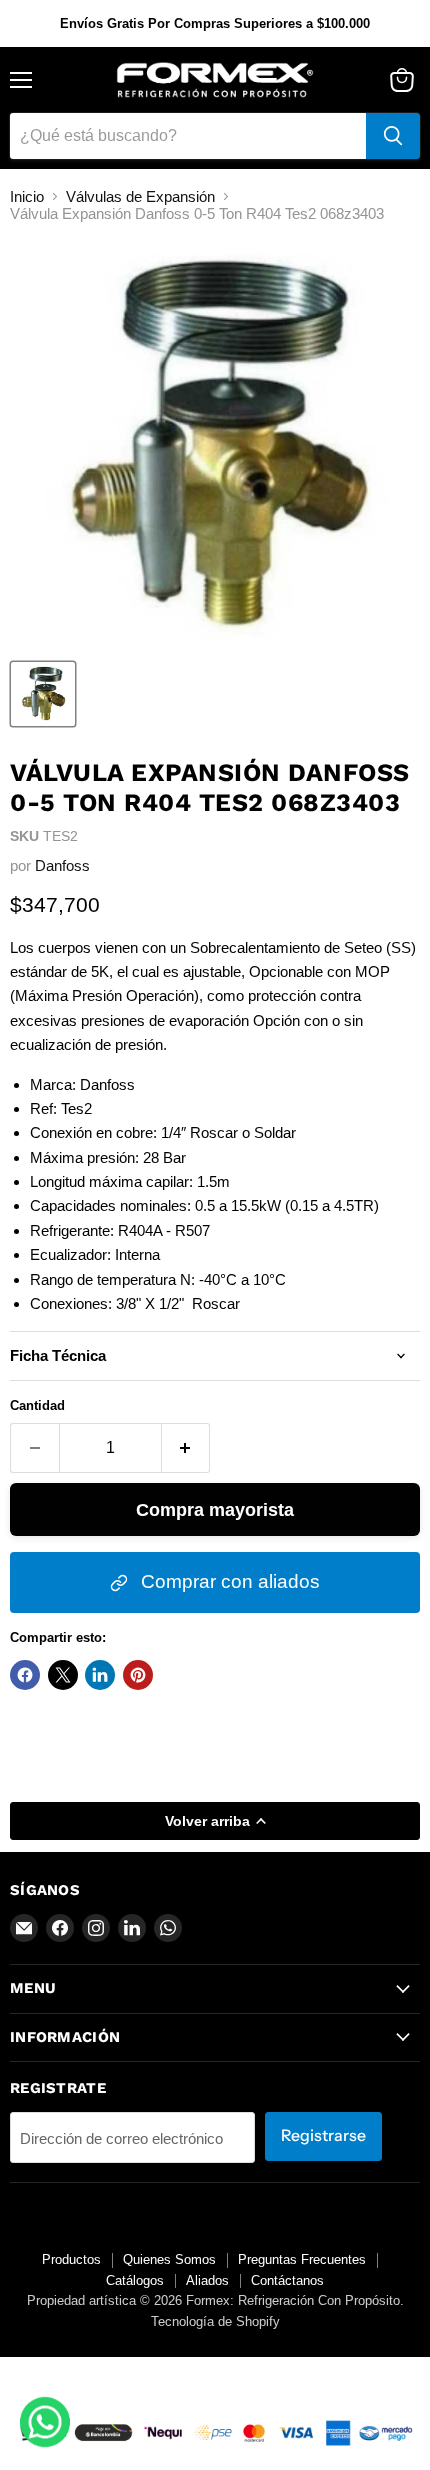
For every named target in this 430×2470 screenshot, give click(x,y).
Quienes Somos (169, 2259)
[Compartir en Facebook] (25, 1675)
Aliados (207, 2280)
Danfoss (62, 865)
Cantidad (37, 1405)
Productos (71, 2259)
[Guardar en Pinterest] (138, 1675)
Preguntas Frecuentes (302, 2259)
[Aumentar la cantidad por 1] (186, 1448)
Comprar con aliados (228, 1581)
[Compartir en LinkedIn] (100, 1675)
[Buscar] (393, 136)
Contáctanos (287, 2280)
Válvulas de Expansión (140, 196)
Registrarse (323, 2135)
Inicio (27, 196)
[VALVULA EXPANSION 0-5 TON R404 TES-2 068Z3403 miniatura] (43, 694)
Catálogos (135, 2280)
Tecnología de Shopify (215, 2321)
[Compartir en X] (63, 1675)
